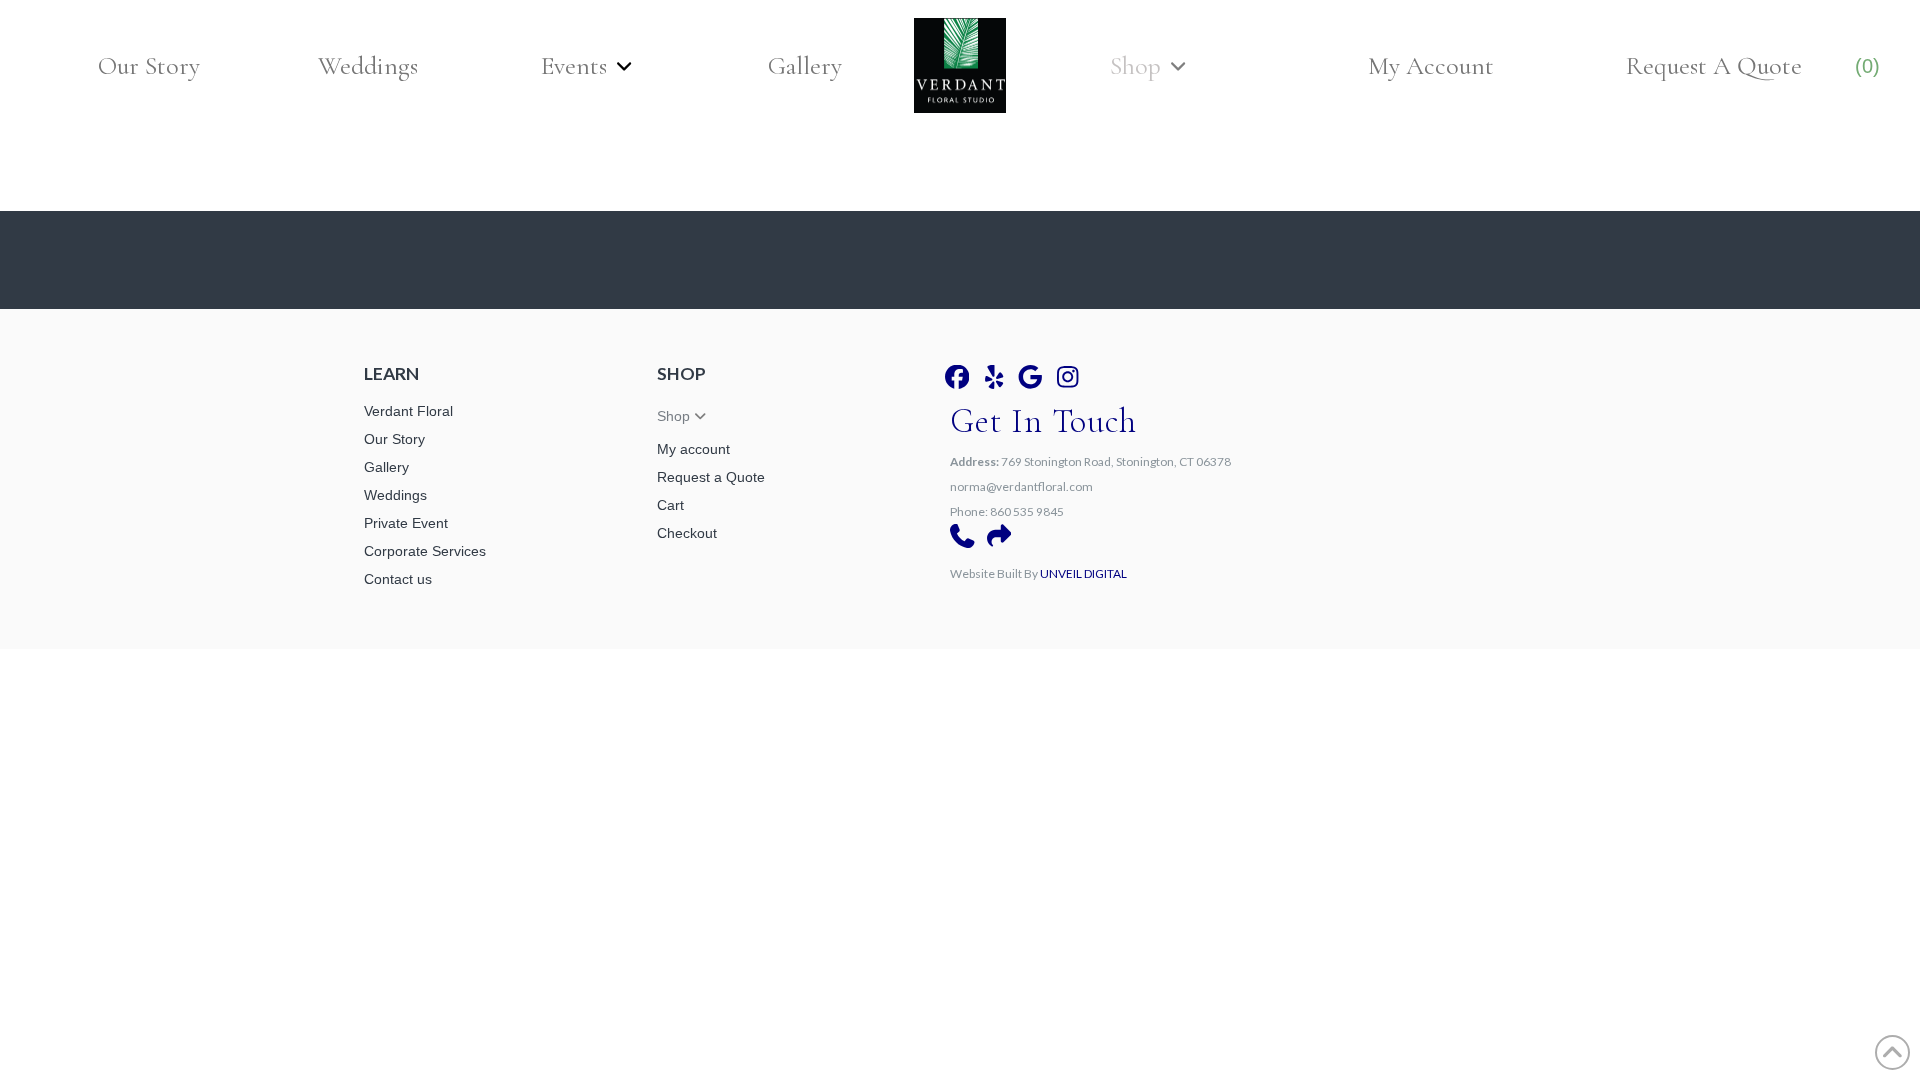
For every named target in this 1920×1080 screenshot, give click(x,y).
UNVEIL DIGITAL (1083, 573)
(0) (1867, 66)
